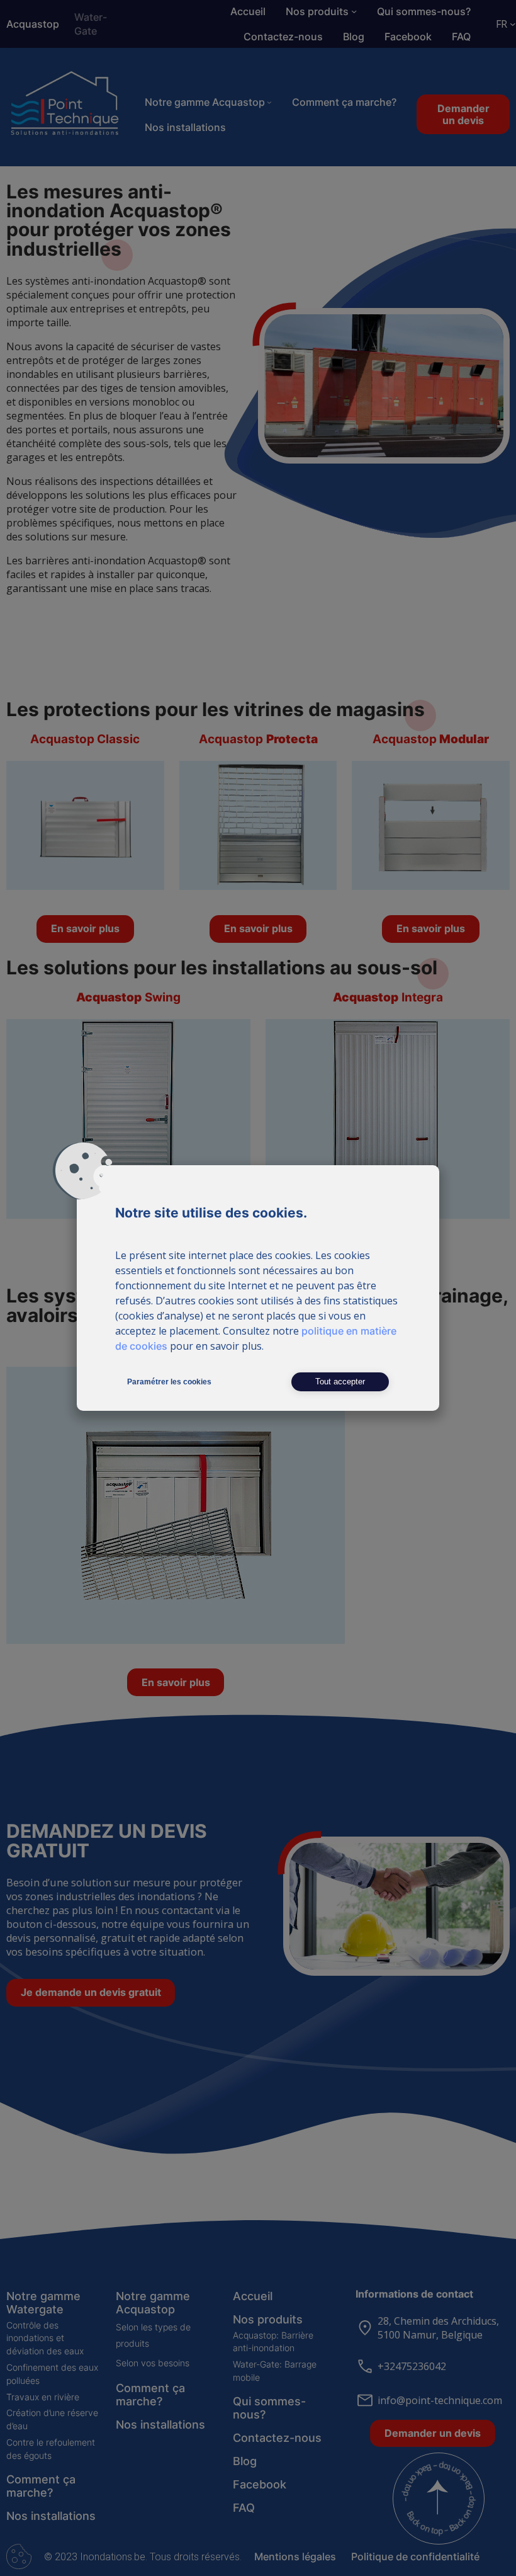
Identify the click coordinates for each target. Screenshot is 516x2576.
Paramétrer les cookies (169, 1382)
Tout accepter (340, 1382)
